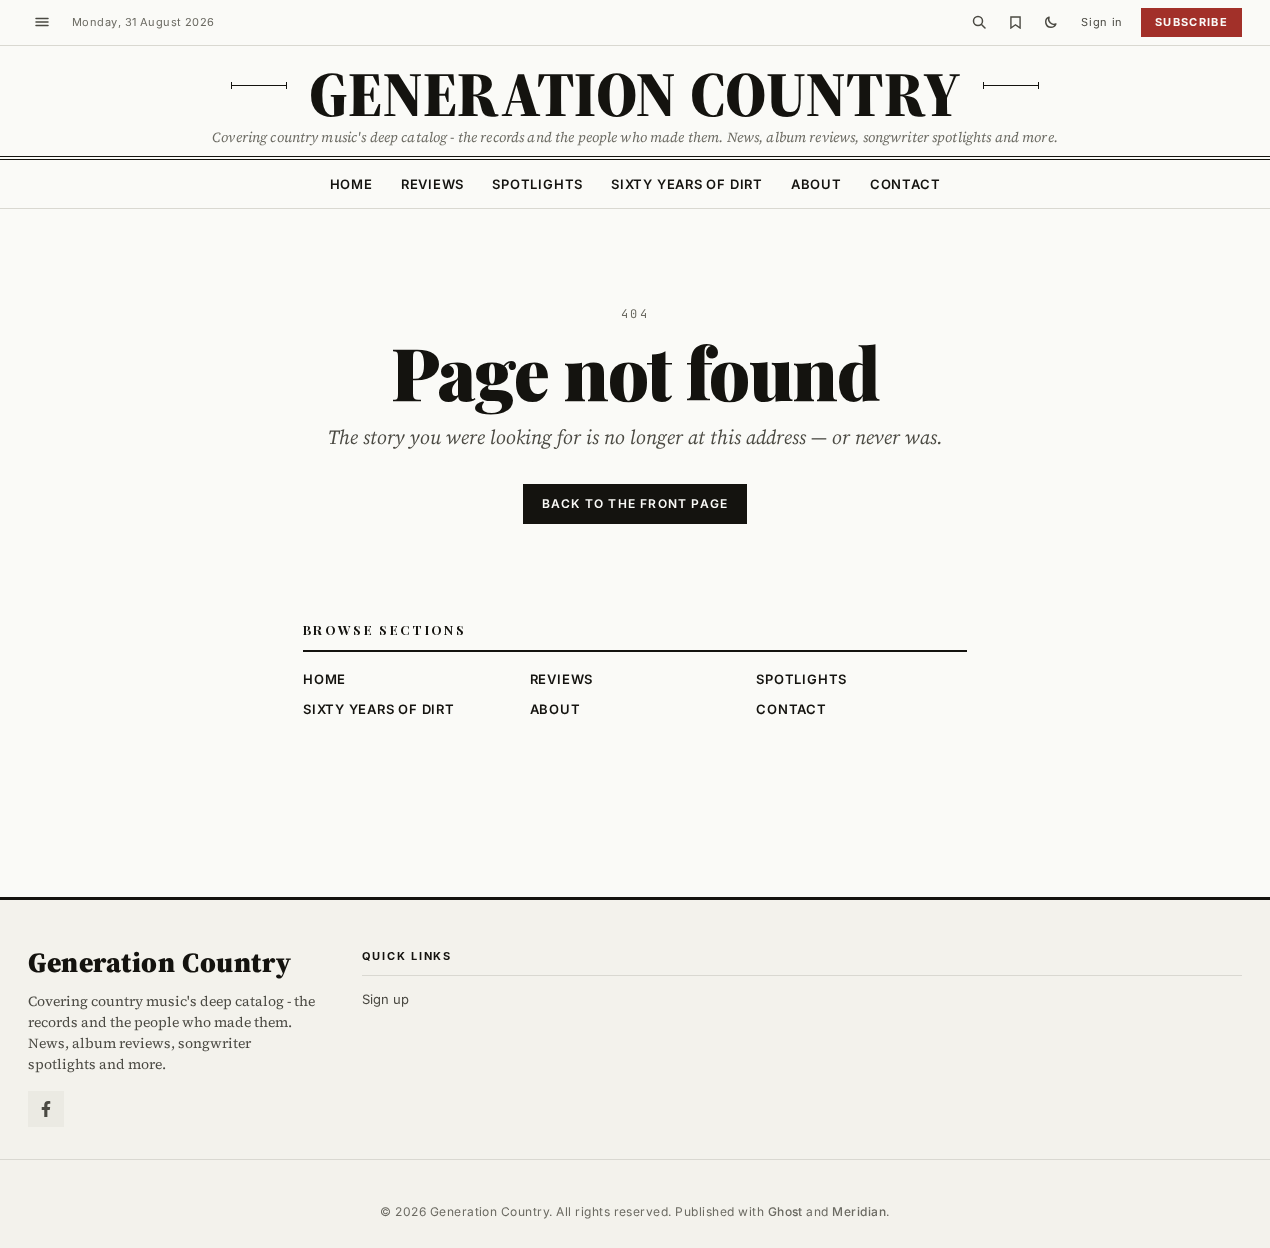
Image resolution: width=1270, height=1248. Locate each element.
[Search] (979, 22)
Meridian (859, 1211)
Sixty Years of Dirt (687, 184)
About (816, 184)
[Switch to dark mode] (1051, 22)
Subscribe (1191, 22)
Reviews (432, 184)
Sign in (1102, 22)
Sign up (385, 999)
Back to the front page (635, 503)
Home (351, 184)
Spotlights (537, 184)
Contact (905, 184)
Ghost (785, 1211)
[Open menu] (42, 22)
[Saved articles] (1015, 22)
